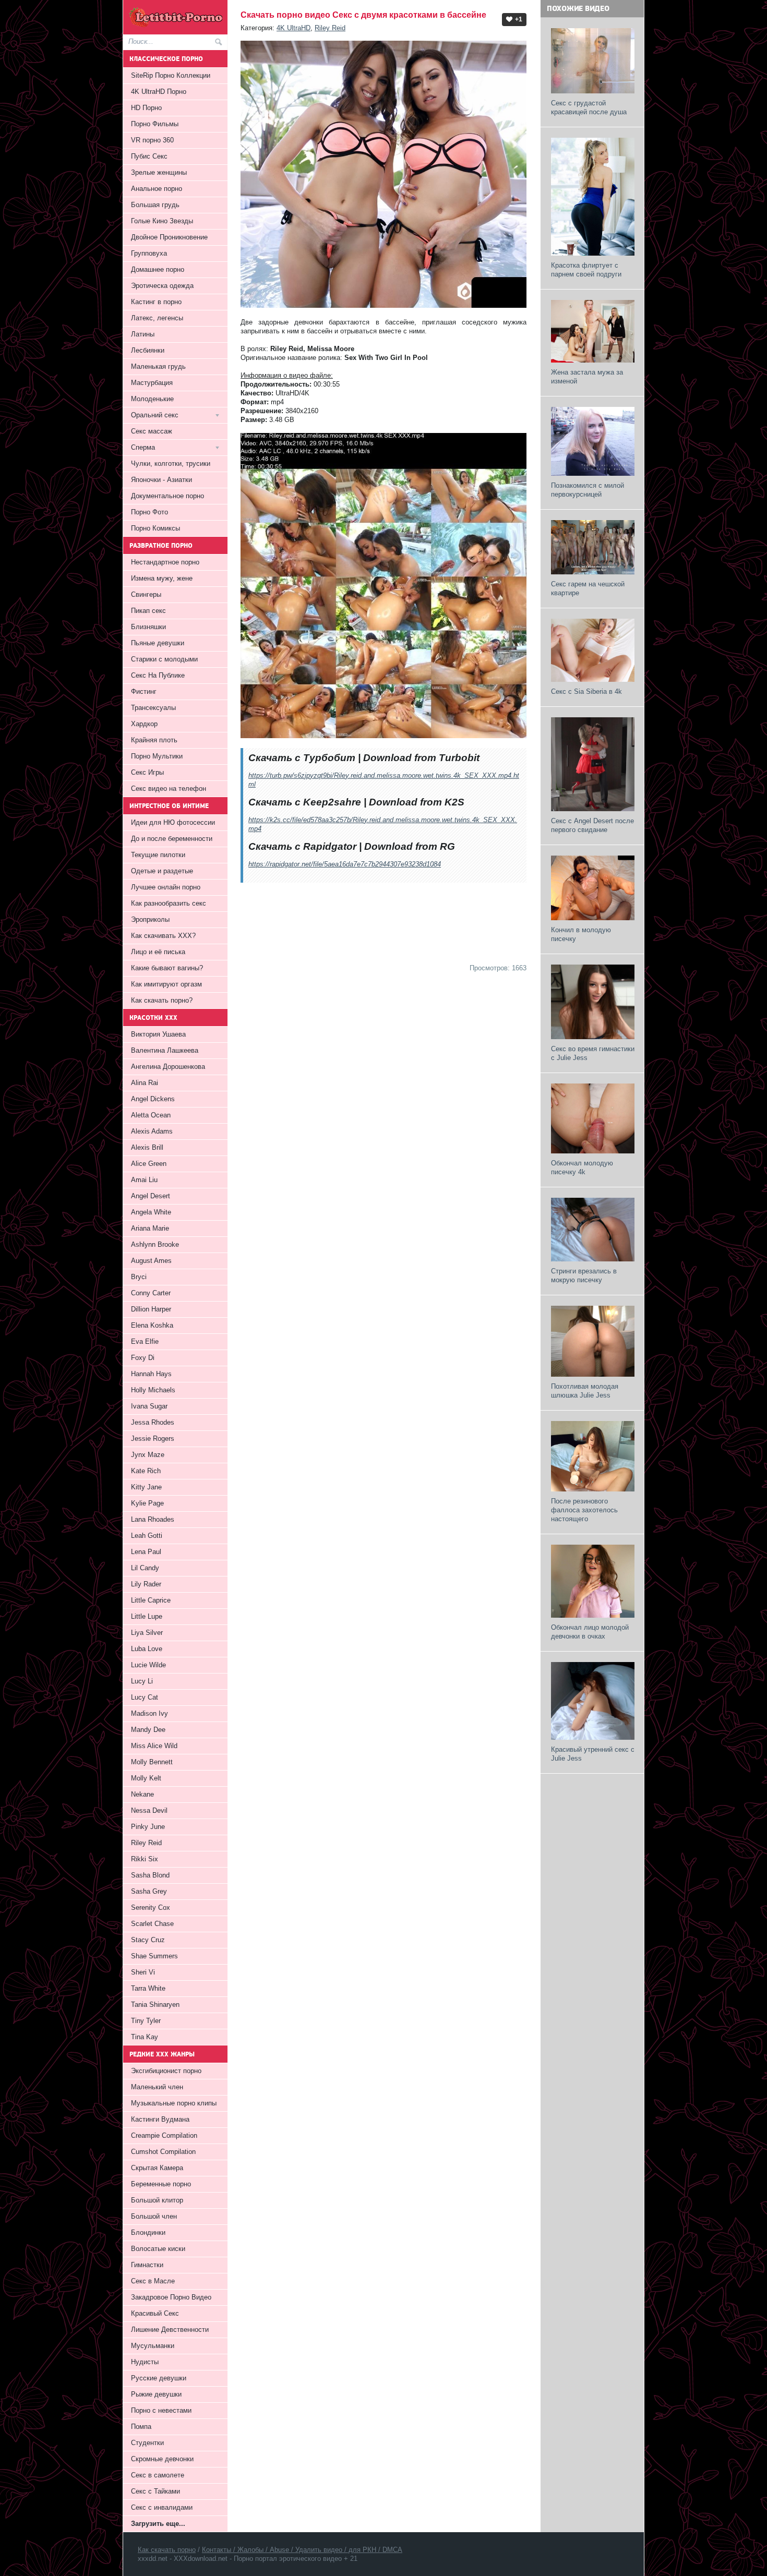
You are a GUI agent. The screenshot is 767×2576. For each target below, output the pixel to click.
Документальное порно (167, 496)
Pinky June (148, 1827)
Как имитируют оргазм (166, 984)
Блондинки (148, 2232)
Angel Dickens (153, 1099)
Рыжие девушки (156, 2394)
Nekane (142, 1794)
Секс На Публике (158, 675)
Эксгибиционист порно (166, 2071)
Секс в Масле (153, 2281)
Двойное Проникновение (169, 237)
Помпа (141, 2427)
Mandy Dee (148, 1730)
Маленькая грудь (158, 366)
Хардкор (144, 724)
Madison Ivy (149, 1713)
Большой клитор (157, 2200)
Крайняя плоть (154, 740)
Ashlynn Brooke (155, 1244)
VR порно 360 (152, 140)
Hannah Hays (151, 1374)
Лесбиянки (148, 350)
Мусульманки (153, 2346)
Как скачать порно (167, 2550)
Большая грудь (155, 205)
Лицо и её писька (158, 952)
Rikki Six (145, 1859)
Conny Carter (151, 1293)
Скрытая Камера (157, 2168)
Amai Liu (144, 1180)
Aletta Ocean (151, 1115)
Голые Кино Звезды (162, 221)
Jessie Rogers (153, 1439)
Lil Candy (145, 1568)
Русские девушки (159, 2378)
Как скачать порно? (162, 1000)
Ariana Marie (150, 1228)
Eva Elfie (145, 1341)
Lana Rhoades (153, 1519)
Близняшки (148, 627)
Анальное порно (157, 189)
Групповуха (149, 253)
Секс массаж (152, 431)
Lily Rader (146, 1584)
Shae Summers (154, 1956)
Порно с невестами (161, 2410)
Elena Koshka (152, 1325)
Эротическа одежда (162, 286)
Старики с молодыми (164, 659)
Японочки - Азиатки (161, 480)
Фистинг (144, 691)
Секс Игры (147, 772)
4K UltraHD (293, 28)
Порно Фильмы (155, 124)
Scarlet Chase (152, 1924)
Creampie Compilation (164, 2135)
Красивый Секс (155, 2313)
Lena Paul (146, 1552)
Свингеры (146, 594)
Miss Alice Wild (154, 1746)
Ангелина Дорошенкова (168, 1067)
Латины (143, 334)
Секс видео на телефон (169, 789)
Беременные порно (161, 2184)
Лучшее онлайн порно (166, 887)
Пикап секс (148, 611)
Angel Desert (151, 1196)
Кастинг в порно (156, 302)
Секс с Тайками (155, 2491)
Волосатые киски (158, 2249)
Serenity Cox (151, 1907)
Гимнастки (147, 2265)
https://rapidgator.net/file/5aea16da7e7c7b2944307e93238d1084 (345, 864)
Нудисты (145, 2362)
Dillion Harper (151, 1309)
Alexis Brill (147, 1147)
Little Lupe (147, 1616)
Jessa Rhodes (153, 1422)
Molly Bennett (152, 1762)
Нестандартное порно (165, 562)
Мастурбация (152, 383)
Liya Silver (147, 1633)
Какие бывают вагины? (167, 968)
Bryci (139, 1277)
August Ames (151, 1261)
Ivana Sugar (149, 1406)
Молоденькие (152, 399)
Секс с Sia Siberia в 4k (586, 691)
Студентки (147, 2443)
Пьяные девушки (158, 643)
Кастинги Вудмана (160, 2119)
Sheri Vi (143, 1972)
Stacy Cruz (148, 1940)
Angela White (151, 1212)
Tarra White (148, 1988)
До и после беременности (172, 839)
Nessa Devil (149, 1810)
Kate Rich (146, 1471)
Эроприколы (150, 919)
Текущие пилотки (158, 855)
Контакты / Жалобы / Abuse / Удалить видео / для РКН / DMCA (302, 2550)
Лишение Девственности (170, 2330)
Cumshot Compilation (163, 2152)
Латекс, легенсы (157, 318)
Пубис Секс (149, 156)
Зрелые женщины (159, 172)
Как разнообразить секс (169, 903)
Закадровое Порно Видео (171, 2297)
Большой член (154, 2216)
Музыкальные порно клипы (174, 2103)
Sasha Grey (149, 1891)
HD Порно (146, 108)
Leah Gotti (147, 1536)
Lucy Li (142, 1681)
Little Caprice (151, 1600)
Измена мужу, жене (162, 578)
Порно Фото (149, 512)
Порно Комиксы (155, 528)
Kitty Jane (146, 1487)
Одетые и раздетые (162, 871)
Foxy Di (143, 1358)
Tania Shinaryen (155, 2005)
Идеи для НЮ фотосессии (173, 822)
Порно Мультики (157, 756)
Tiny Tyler (146, 2021)
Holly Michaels (153, 1390)
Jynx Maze (148, 1455)
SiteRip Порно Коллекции (171, 75)
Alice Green (149, 1164)
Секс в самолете (158, 2475)
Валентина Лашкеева (165, 1050)
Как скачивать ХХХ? (163, 936)
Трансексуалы (153, 708)
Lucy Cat (145, 1697)
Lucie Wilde (148, 1665)
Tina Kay (145, 2037)
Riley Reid (330, 28)
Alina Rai (145, 1083)
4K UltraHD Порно (159, 92)
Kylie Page (147, 1503)
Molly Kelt (146, 1778)
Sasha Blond (150, 1875)
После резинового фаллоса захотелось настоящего (584, 1510)
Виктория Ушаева (158, 1034)
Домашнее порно (158, 269)
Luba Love (147, 1649)
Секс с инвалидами (162, 2507)
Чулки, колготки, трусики (171, 464)
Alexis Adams (152, 1131)
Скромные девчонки (162, 2459)
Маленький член (157, 2087)
